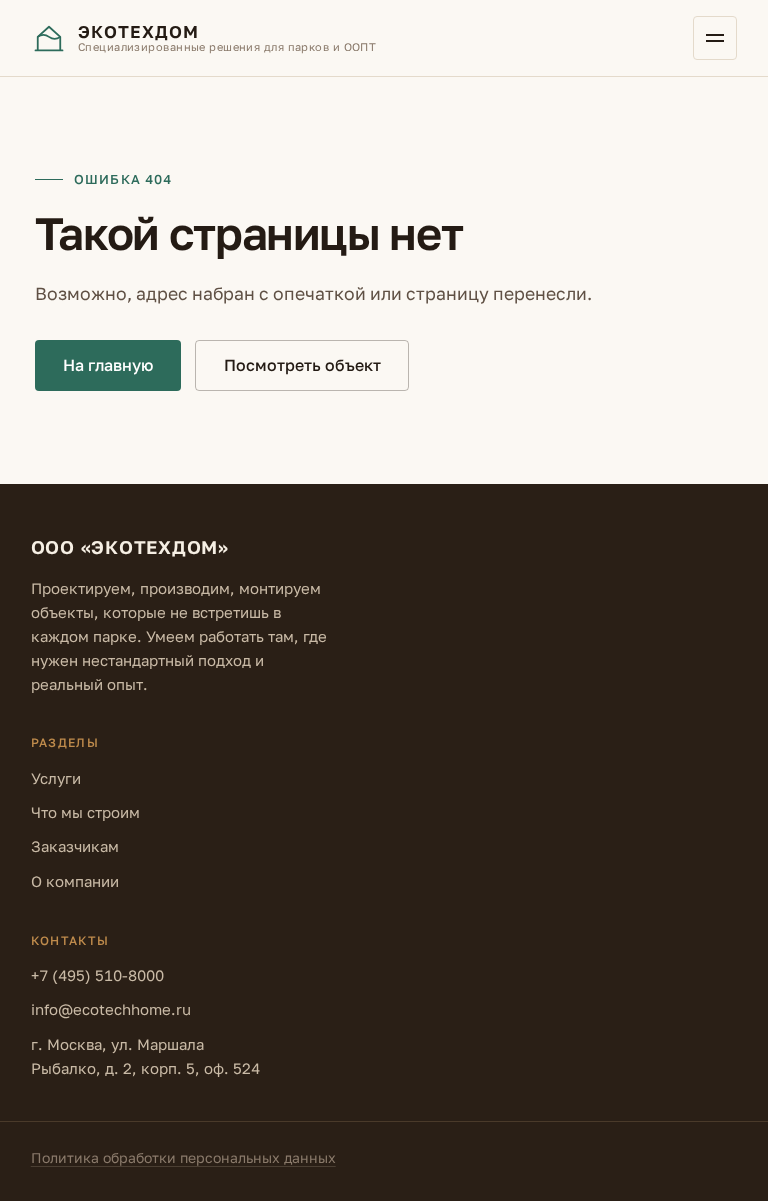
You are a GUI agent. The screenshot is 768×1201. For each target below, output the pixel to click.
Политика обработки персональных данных (183, 1157)
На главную (108, 365)
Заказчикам (75, 846)
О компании (75, 881)
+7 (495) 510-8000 (97, 975)
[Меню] (715, 38)
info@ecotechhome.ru (111, 1009)
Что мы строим (85, 812)
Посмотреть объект (302, 365)
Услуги (56, 778)
